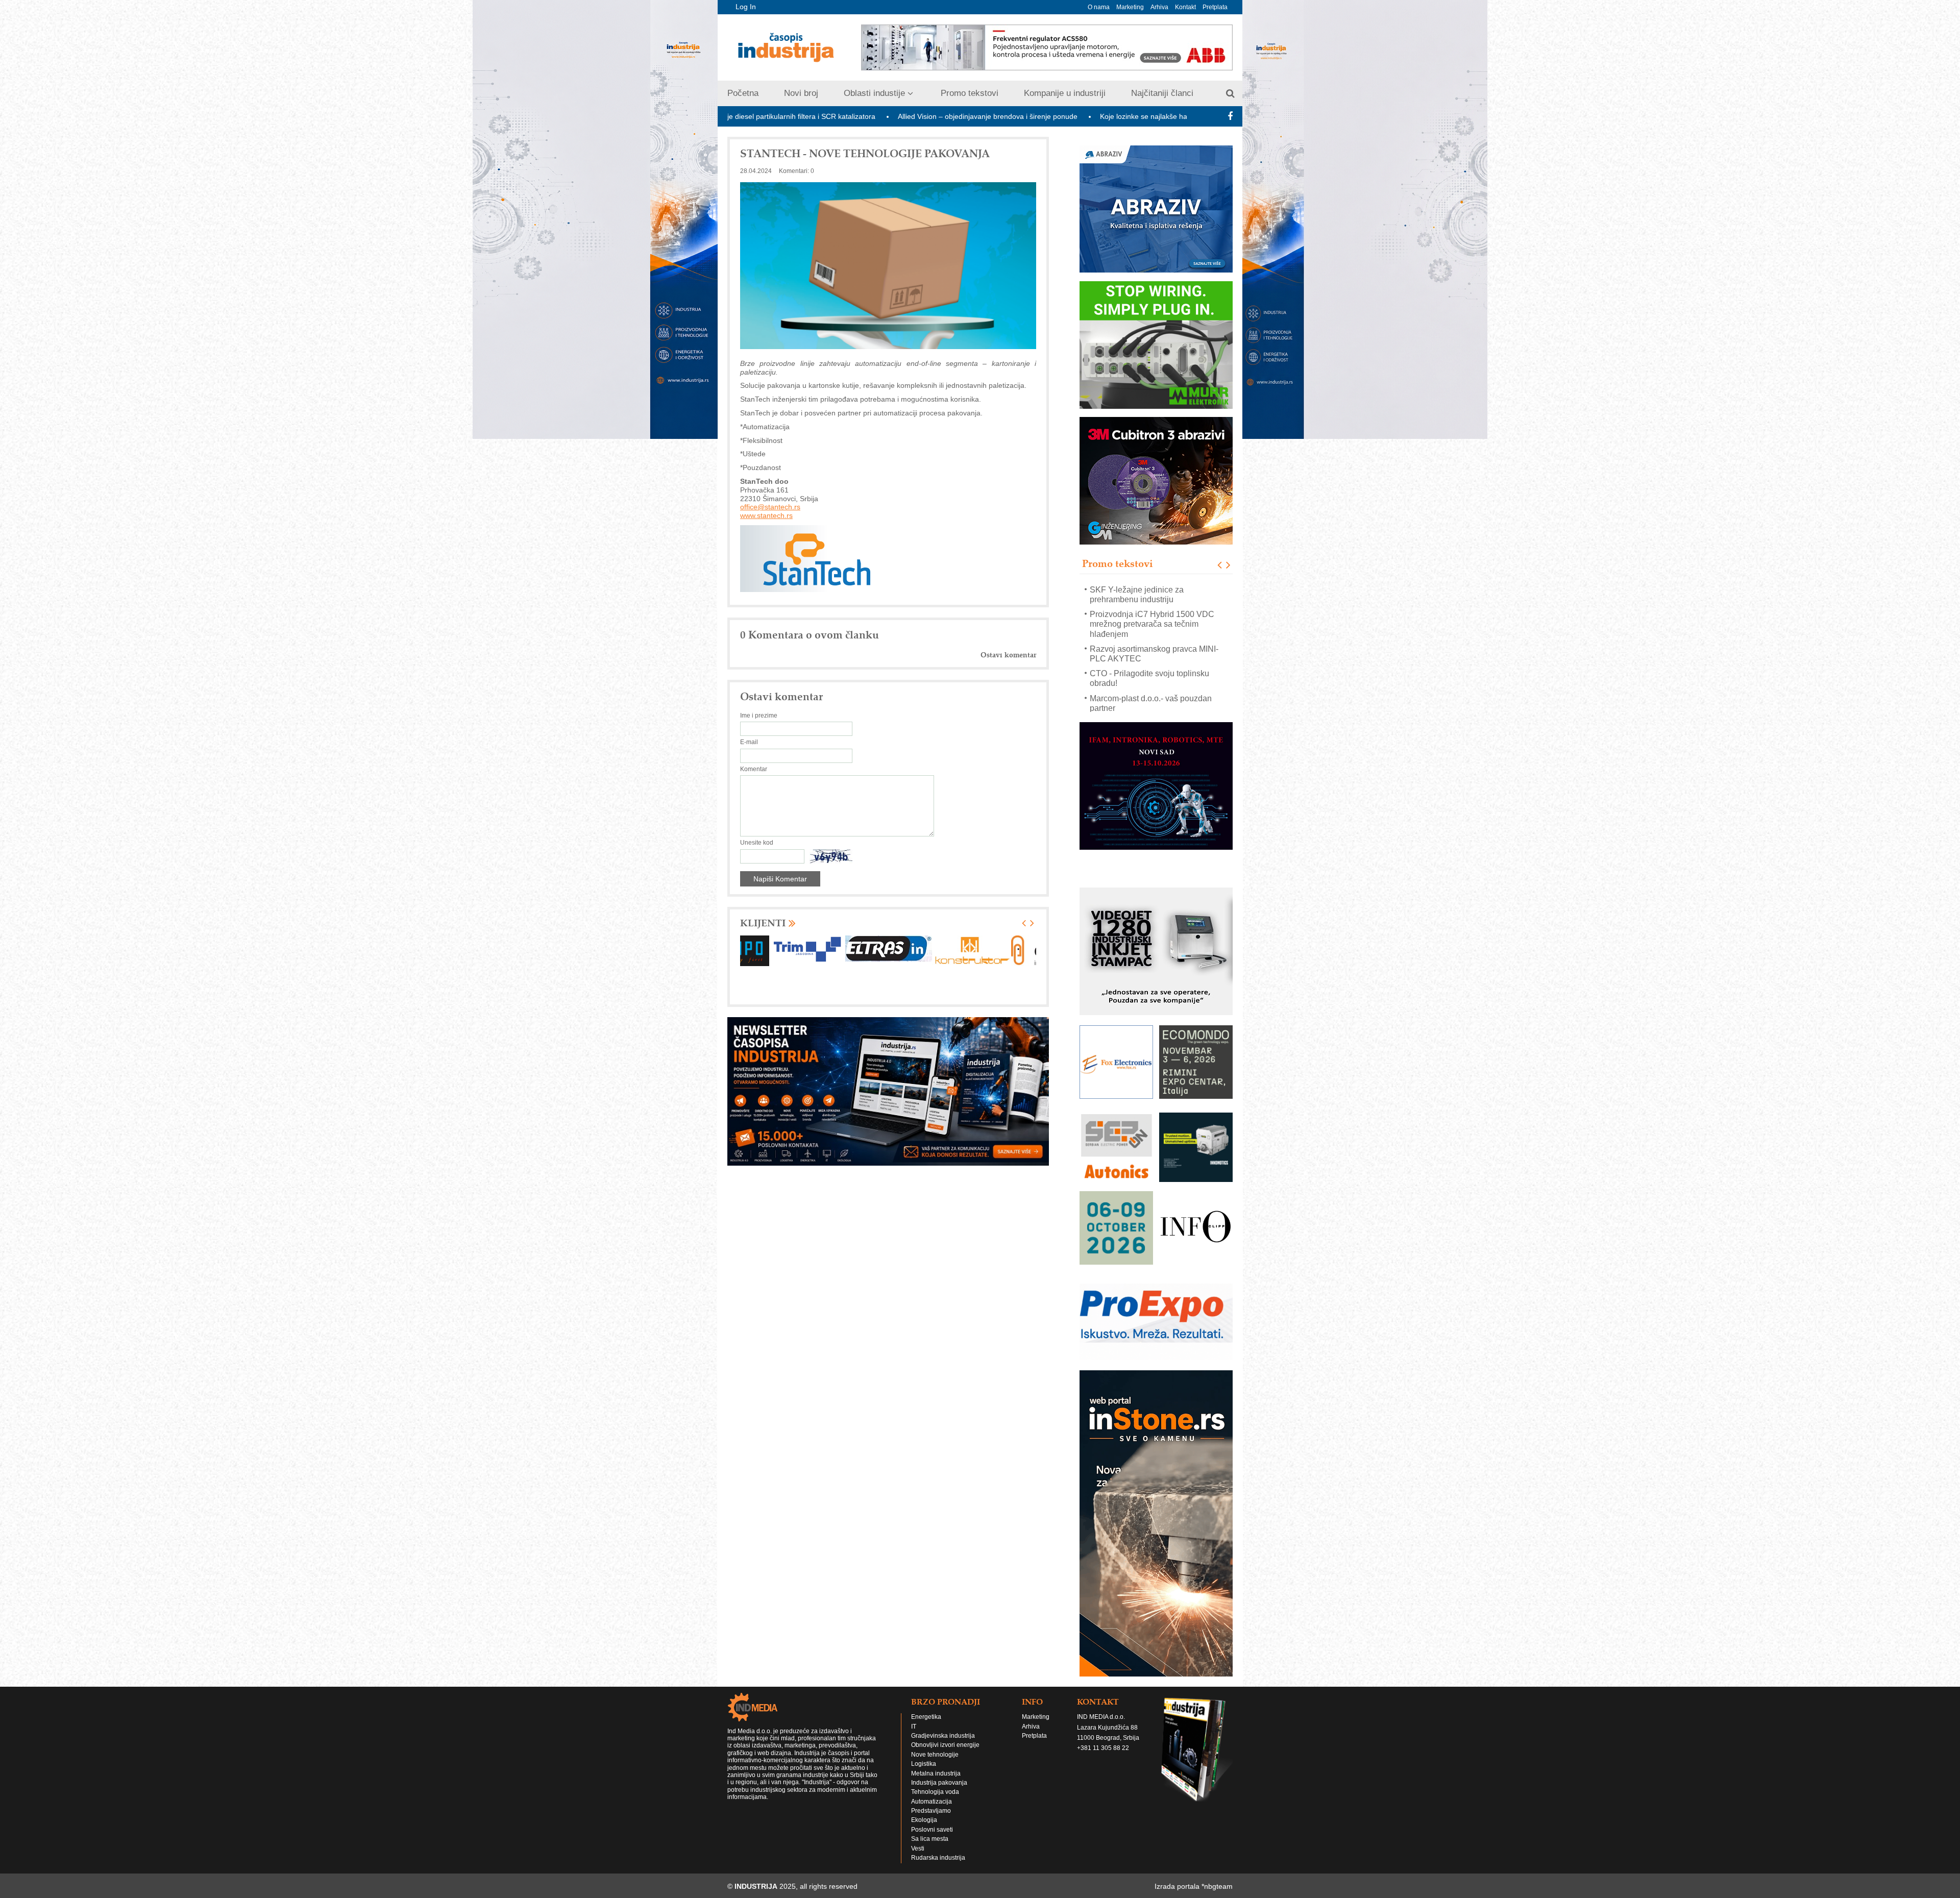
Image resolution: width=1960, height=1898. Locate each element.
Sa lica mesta (930, 1829)
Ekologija (924, 1810)
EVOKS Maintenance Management (1153, 698)
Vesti (918, 1839)
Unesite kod (757, 843)
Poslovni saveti (932, 1820)
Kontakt (1185, 7)
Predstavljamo (931, 1801)
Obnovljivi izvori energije (945, 1735)
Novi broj (801, 93)
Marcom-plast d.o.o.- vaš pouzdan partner (1151, 678)
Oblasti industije (874, 93)
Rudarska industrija (938, 1848)
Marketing (1130, 7)
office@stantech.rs (770, 507)
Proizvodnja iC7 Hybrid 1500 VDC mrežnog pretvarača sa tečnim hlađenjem (1152, 599)
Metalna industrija (936, 1764)
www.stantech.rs (766, 515)
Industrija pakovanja (939, 1773)
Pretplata (1215, 7)
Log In (746, 7)
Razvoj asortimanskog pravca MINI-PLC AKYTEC (1154, 629)
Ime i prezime (759, 716)
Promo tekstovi (970, 93)
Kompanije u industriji (1065, 93)
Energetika (926, 1707)
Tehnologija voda (935, 1782)
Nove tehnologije (935, 1745)
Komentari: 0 (797, 171)
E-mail (749, 742)
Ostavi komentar (1008, 655)
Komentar (754, 769)
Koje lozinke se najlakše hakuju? (989, 116)
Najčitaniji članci (1162, 93)
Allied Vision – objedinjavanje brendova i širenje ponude (825, 116)
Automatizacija (932, 1792)
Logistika (924, 1754)
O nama (1099, 7)
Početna (743, 93)
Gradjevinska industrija (943, 1726)
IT (914, 1717)
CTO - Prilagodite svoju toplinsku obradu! (1149, 653)
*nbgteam (1217, 1877)
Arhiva (1159, 7)
